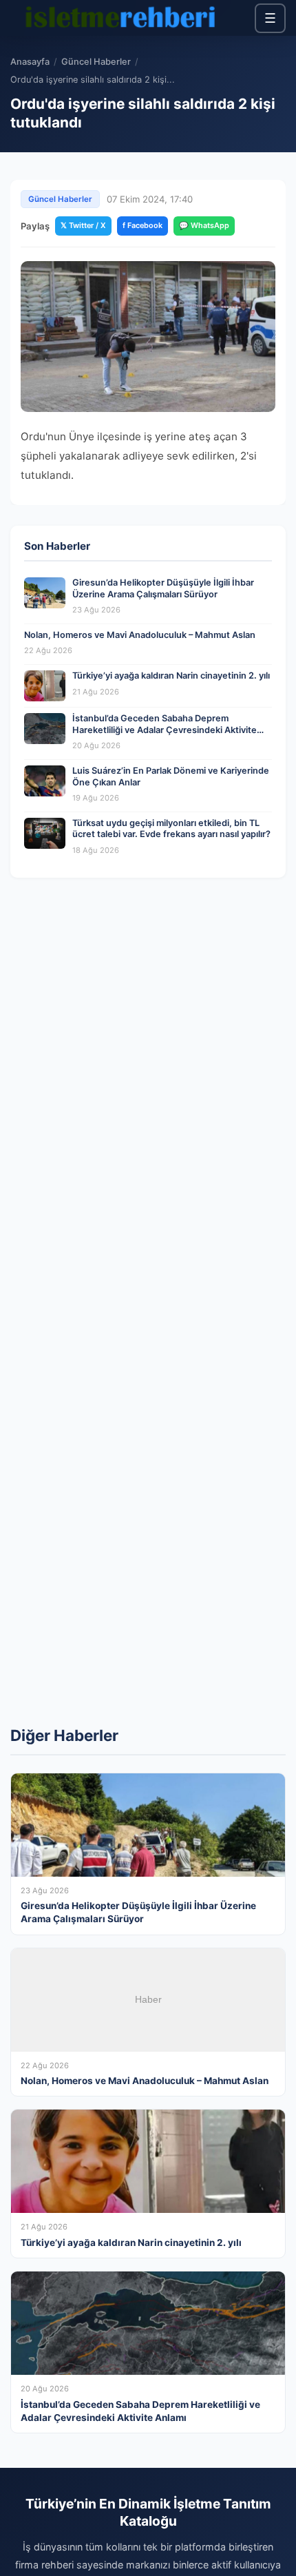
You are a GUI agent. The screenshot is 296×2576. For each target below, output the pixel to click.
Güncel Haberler (96, 62)
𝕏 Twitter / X (83, 225)
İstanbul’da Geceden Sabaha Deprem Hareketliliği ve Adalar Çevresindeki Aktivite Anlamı (165, 730)
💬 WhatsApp (204, 225)
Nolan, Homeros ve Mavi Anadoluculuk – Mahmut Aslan (140, 635)
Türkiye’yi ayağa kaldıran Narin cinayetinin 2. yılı (171, 676)
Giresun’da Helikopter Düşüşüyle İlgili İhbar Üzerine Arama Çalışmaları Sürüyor (163, 588)
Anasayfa (30, 62)
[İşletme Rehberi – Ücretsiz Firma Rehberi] (120, 18)
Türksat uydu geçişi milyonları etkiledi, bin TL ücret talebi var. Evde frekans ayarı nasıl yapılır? (171, 829)
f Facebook (142, 225)
